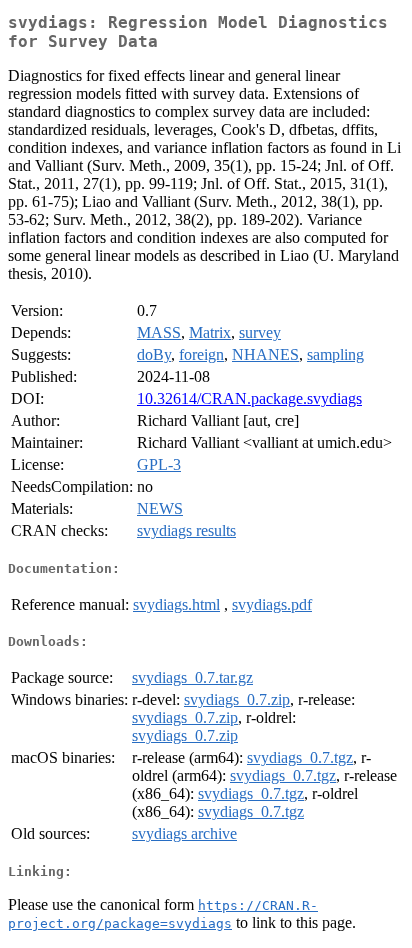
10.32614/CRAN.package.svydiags (249, 398)
